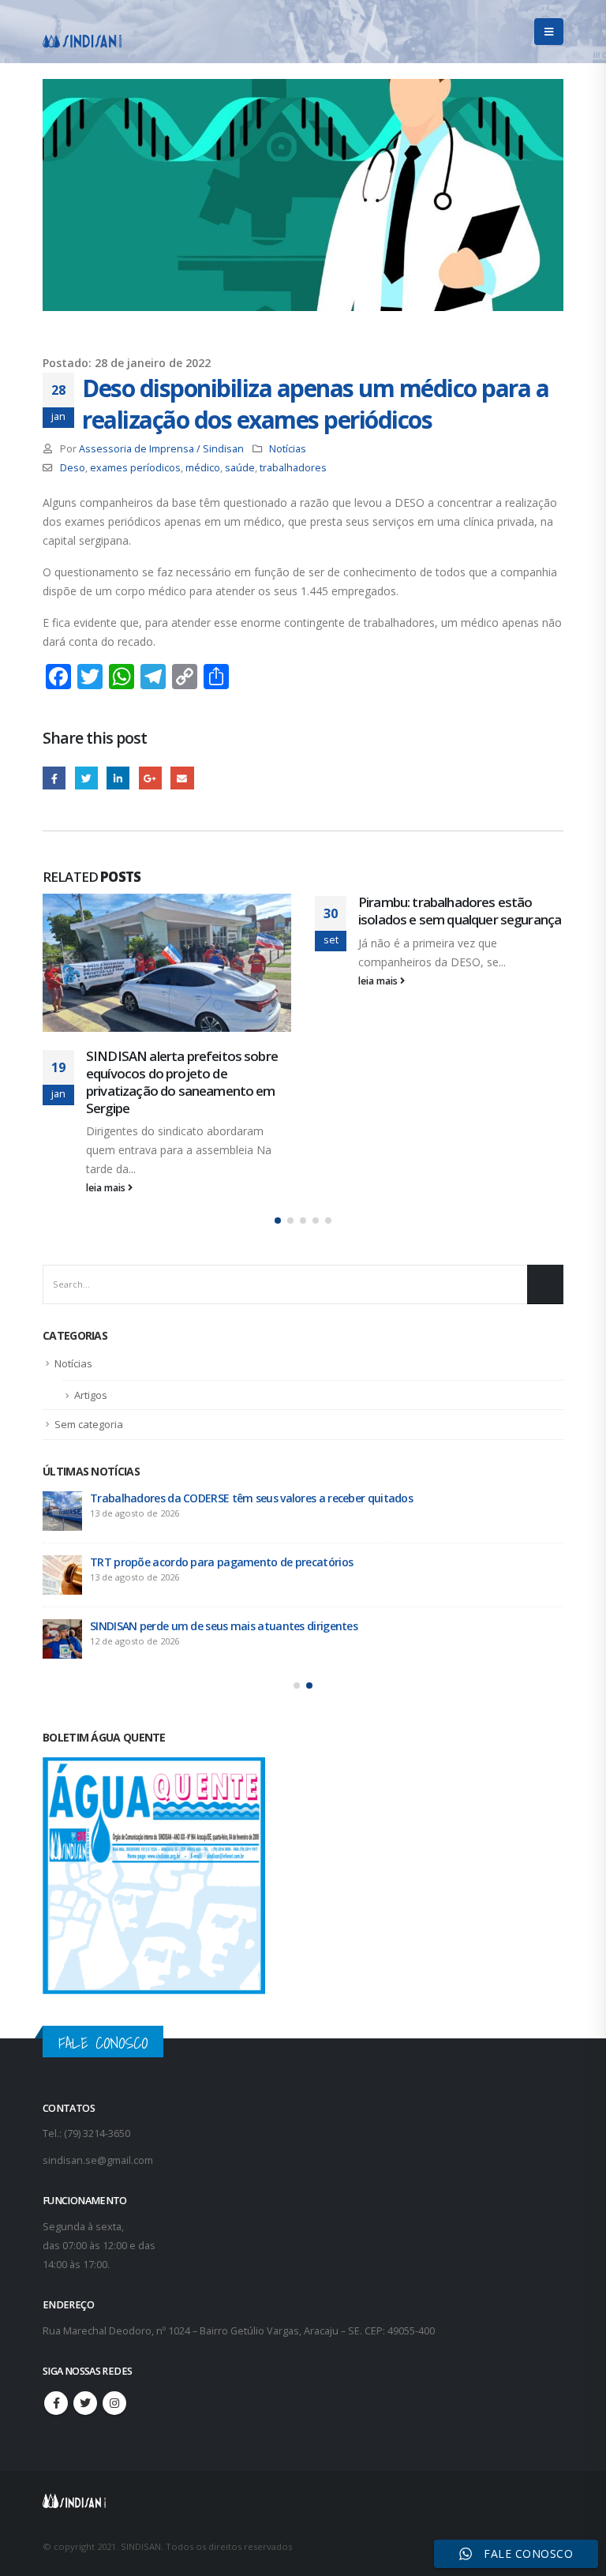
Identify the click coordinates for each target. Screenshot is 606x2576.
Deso (73, 468)
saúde (240, 468)
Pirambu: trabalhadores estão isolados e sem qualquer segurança (460, 911)
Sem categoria (89, 1424)
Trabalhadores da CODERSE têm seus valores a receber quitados (251, 1498)
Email (182, 778)
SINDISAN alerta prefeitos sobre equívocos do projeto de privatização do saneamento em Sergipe (182, 1082)
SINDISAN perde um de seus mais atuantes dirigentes (224, 1626)
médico (203, 468)
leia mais (107, 1188)
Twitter (86, 778)
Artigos (91, 1395)
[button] (278, 1221)
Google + (150, 778)
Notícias (288, 449)
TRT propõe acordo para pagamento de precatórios (221, 1562)
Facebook (54, 778)
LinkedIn (118, 778)
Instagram (114, 2403)
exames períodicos (135, 468)
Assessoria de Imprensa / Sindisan (161, 449)
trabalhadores (293, 468)
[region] (401, 2452)
